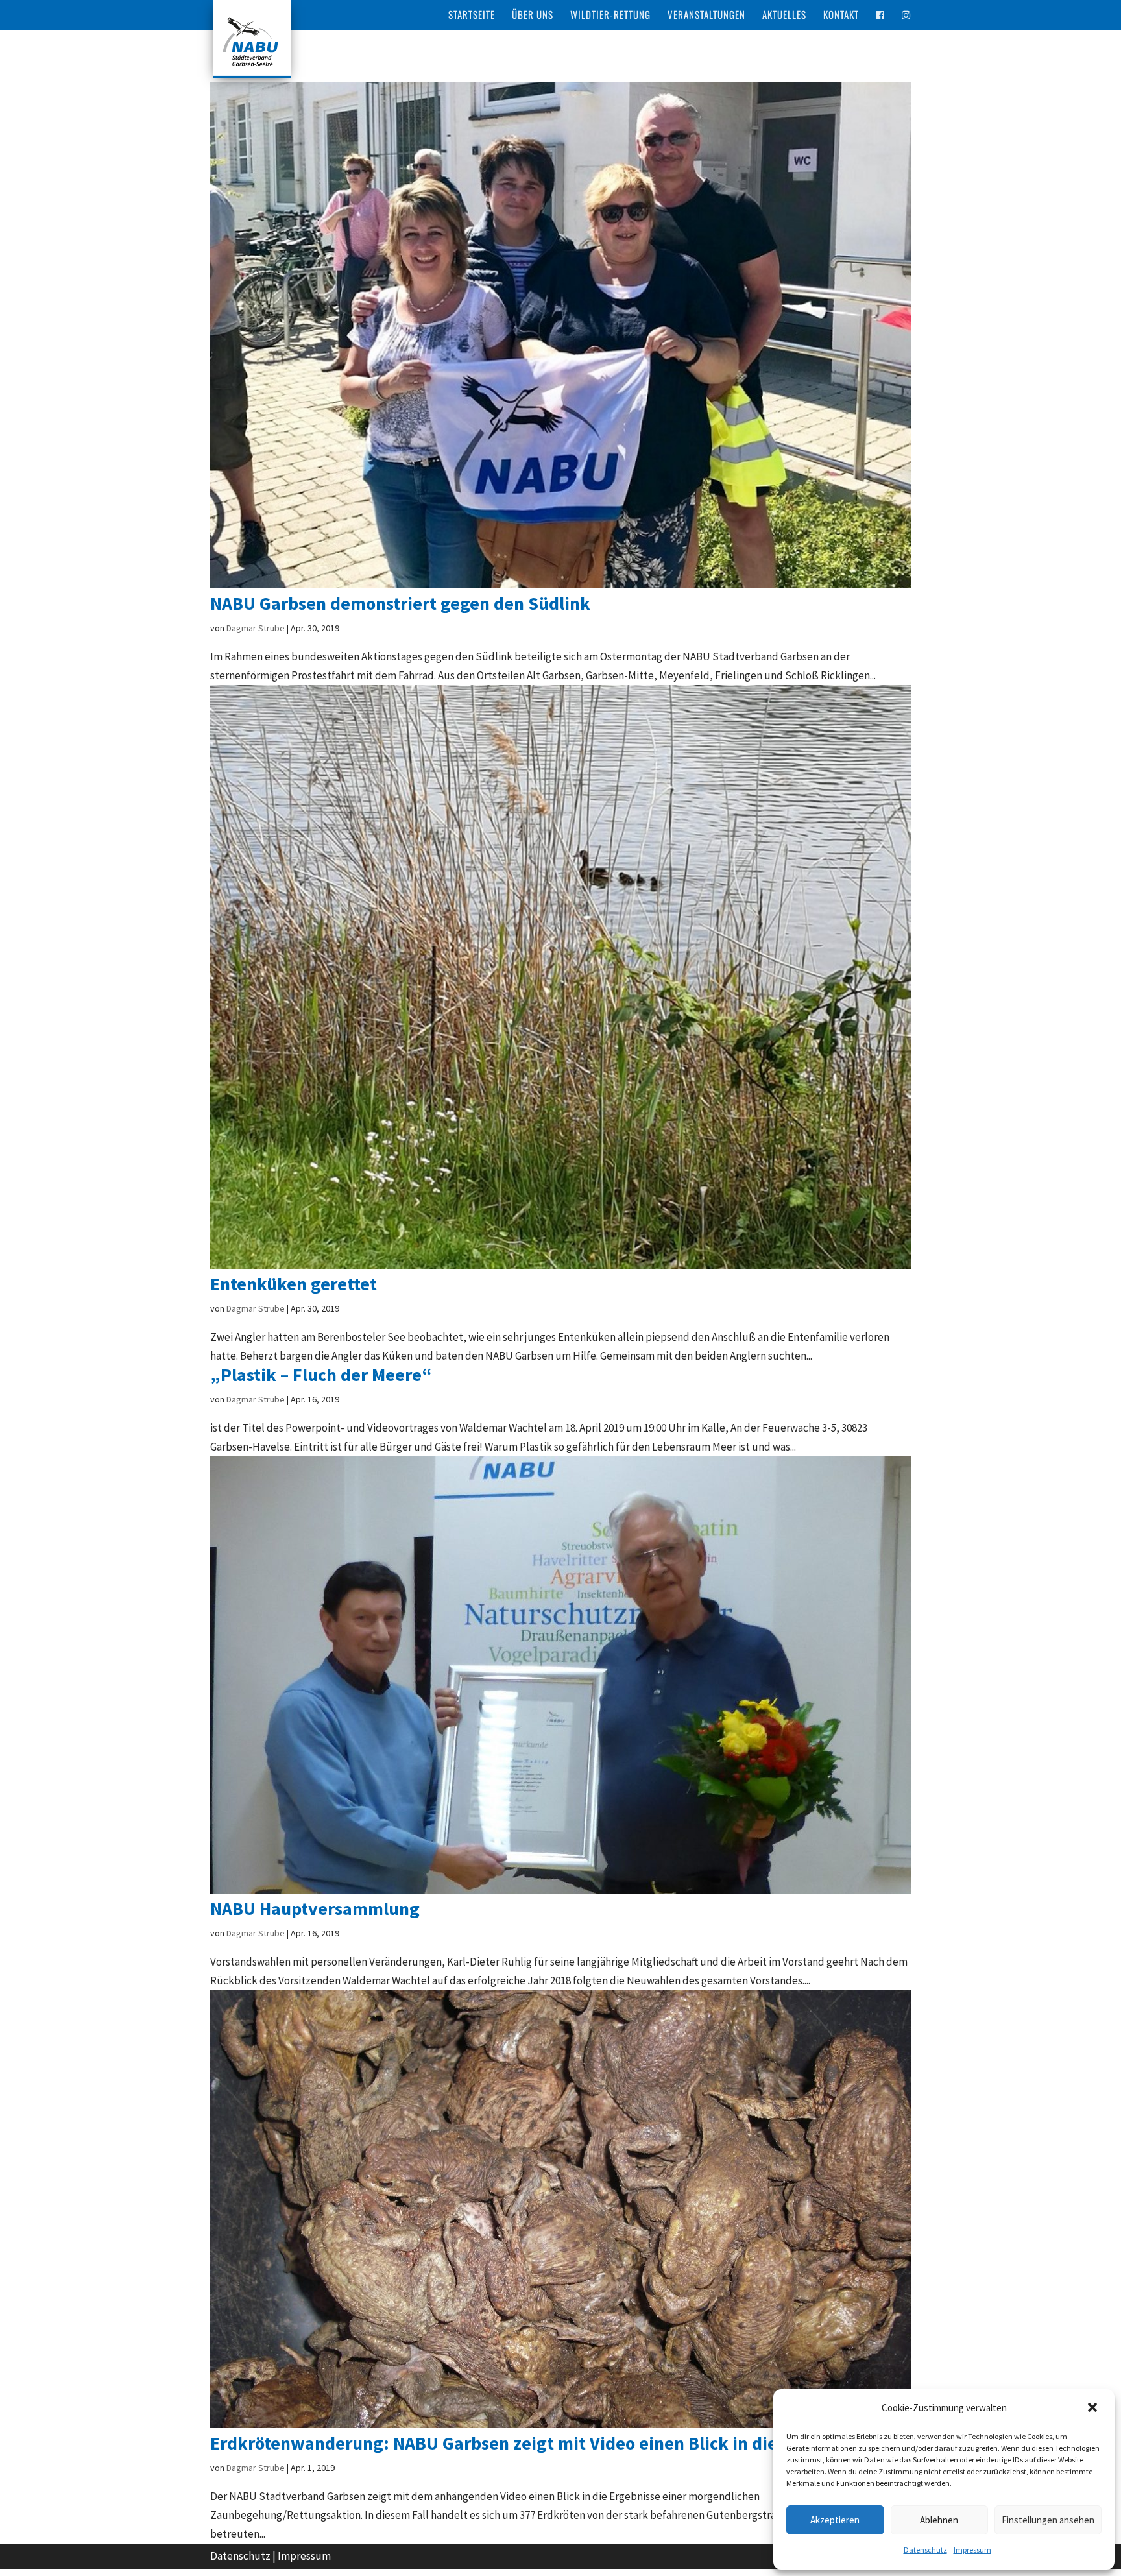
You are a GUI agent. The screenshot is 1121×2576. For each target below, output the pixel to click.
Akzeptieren (835, 2520)
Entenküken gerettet (294, 1284)
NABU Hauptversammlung (315, 1908)
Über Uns (533, 16)
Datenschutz (925, 2550)
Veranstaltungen (706, 16)
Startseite (472, 16)
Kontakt (841, 16)
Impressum (972, 2550)
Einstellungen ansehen (1048, 2520)
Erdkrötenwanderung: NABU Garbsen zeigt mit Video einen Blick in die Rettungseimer (556, 2443)
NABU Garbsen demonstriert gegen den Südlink (400, 603)
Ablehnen (939, 2520)
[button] (1094, 2409)
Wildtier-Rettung (610, 16)
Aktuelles (784, 16)
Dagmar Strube (256, 628)
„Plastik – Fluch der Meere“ (321, 1375)
